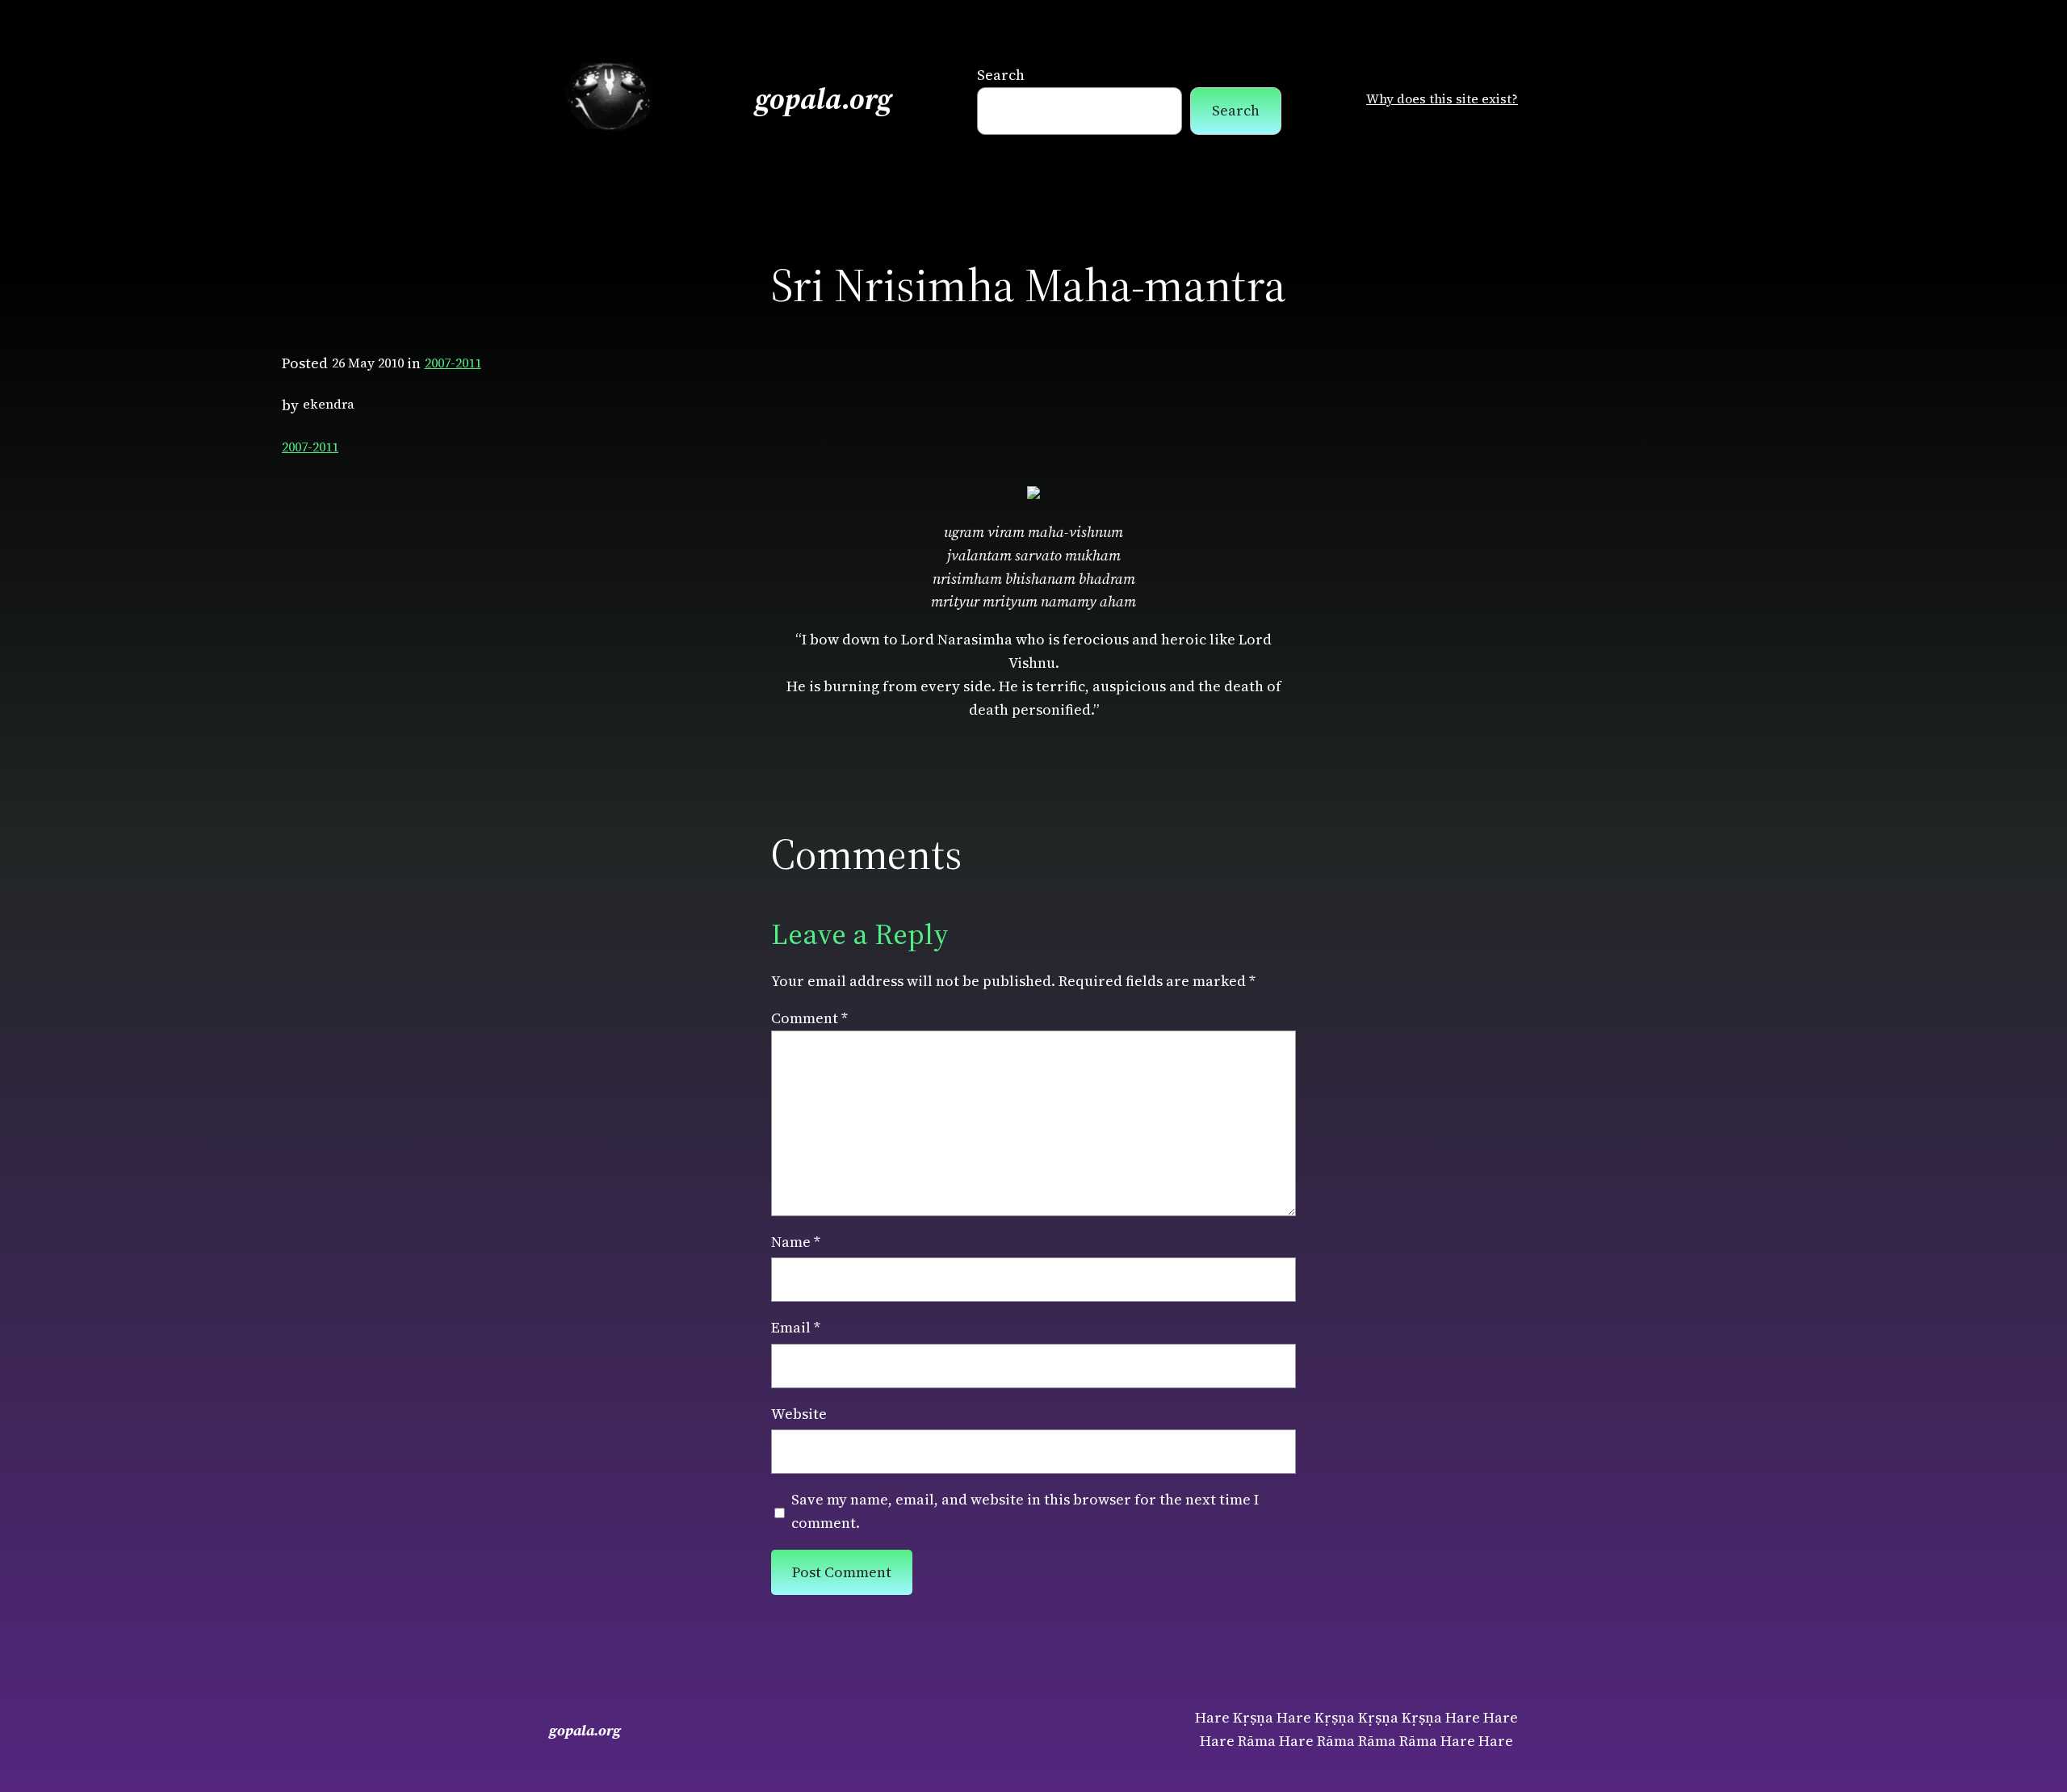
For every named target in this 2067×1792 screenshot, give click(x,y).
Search (1001, 75)
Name (796, 1242)
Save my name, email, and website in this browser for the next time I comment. (1025, 1511)
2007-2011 (453, 363)
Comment (809, 1018)
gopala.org (824, 99)
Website (799, 1414)
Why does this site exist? (1442, 99)
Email (796, 1327)
